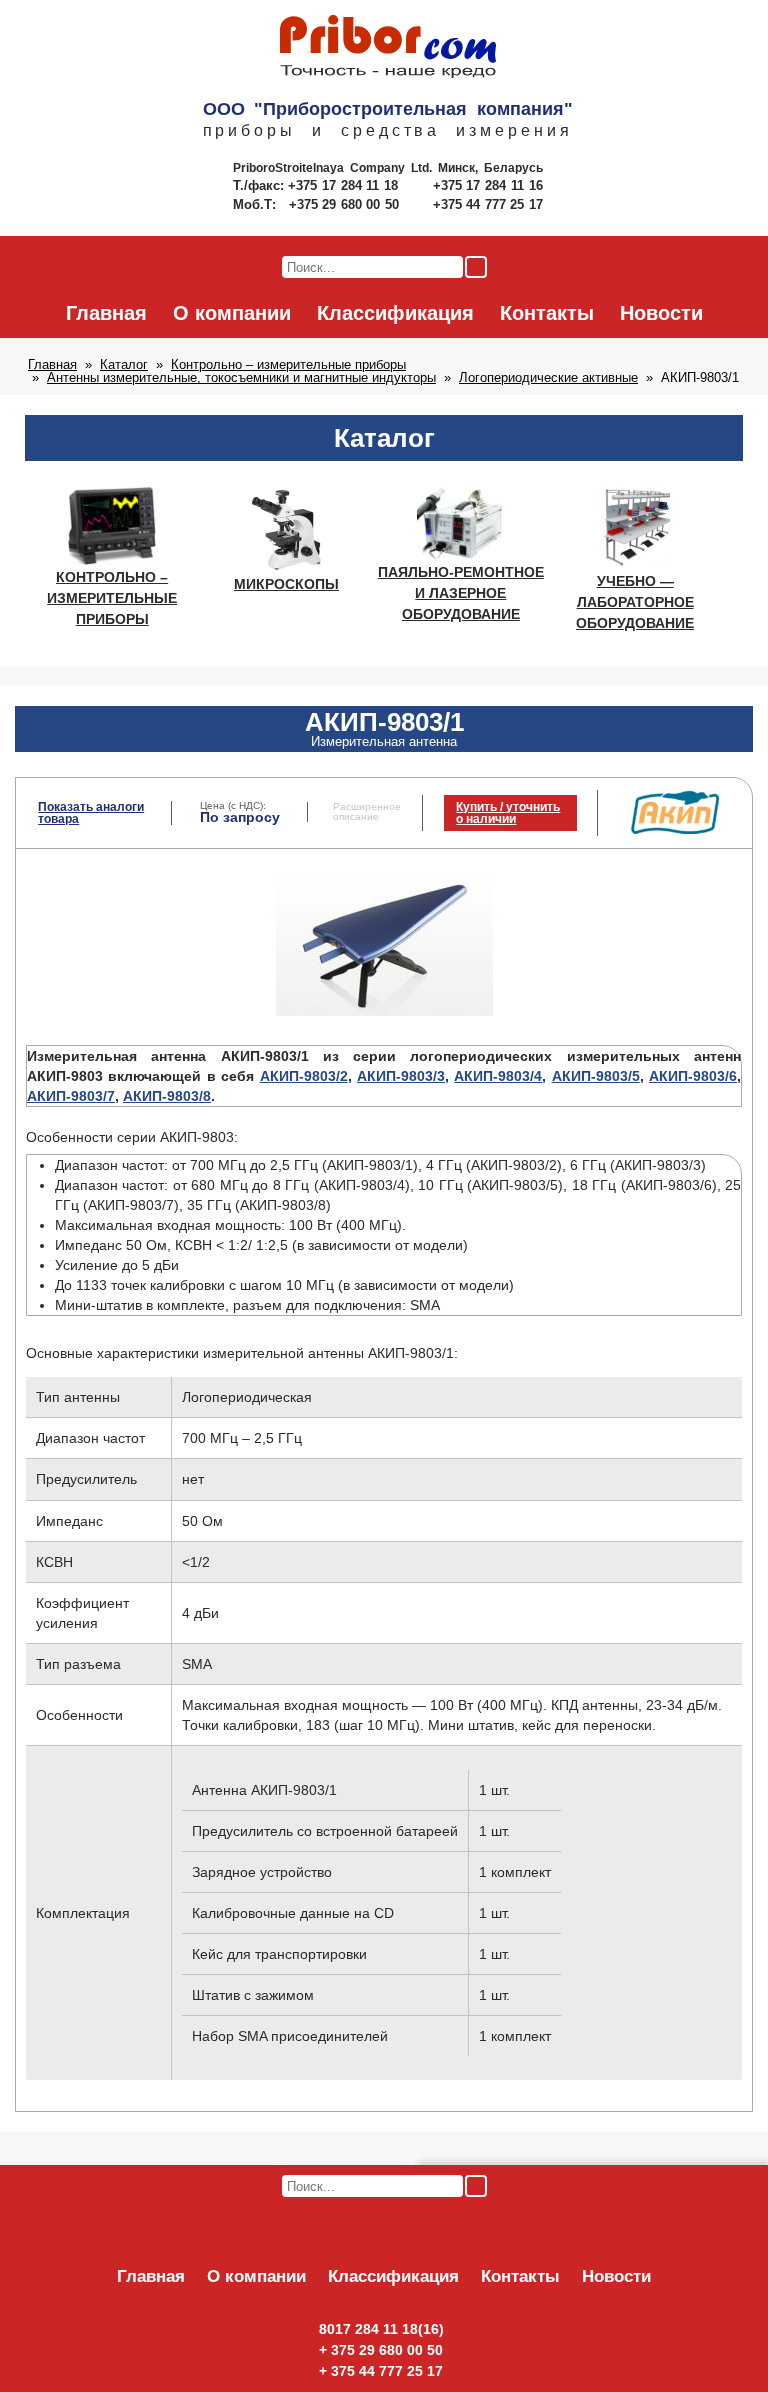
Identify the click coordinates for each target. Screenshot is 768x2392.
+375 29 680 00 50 (346, 204)
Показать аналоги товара (91, 813)
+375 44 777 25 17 (488, 204)
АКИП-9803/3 (401, 1076)
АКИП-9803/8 (167, 1096)
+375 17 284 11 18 (345, 185)
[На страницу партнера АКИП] (675, 830)
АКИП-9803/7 (71, 1096)
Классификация (395, 313)
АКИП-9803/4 (498, 1076)
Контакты (547, 313)
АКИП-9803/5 (596, 1076)
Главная (106, 313)
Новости (661, 313)
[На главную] (388, 48)
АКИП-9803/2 (304, 1076)
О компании (232, 313)
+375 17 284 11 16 (488, 185)
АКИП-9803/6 (693, 1076)
